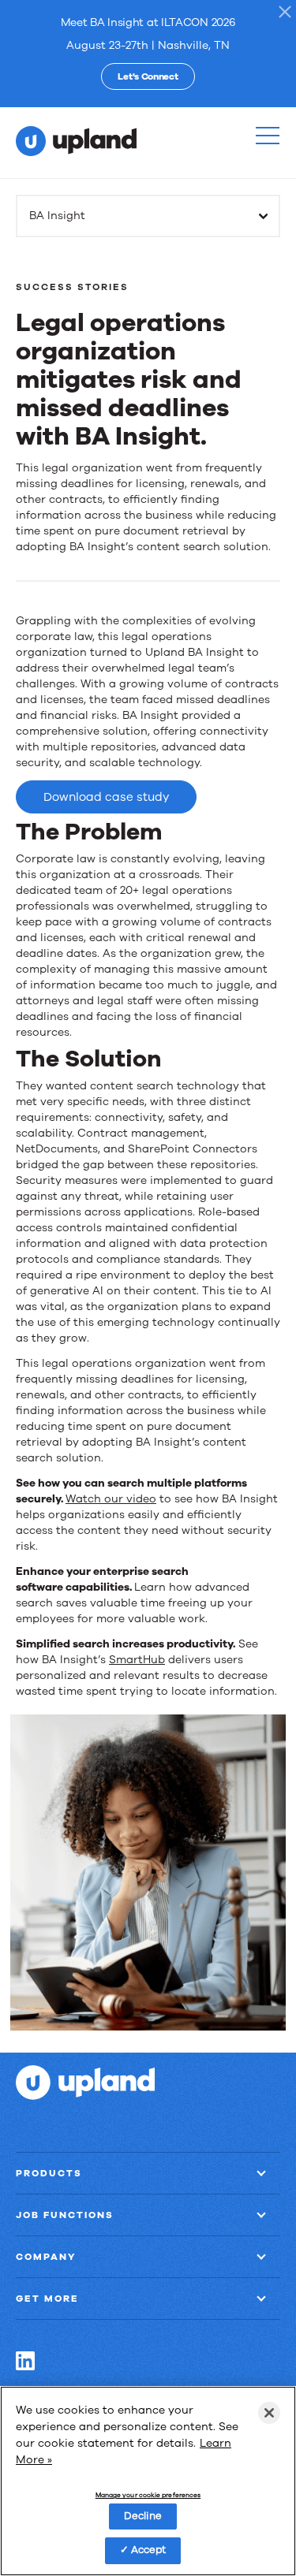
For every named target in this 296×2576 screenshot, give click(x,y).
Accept (149, 2550)
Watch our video (111, 1499)
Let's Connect (148, 76)
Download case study (106, 797)
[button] (268, 136)
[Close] (269, 2413)
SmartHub (137, 1660)
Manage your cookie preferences (148, 2496)
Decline (143, 2516)
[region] (148, 2481)
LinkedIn (25, 2361)
